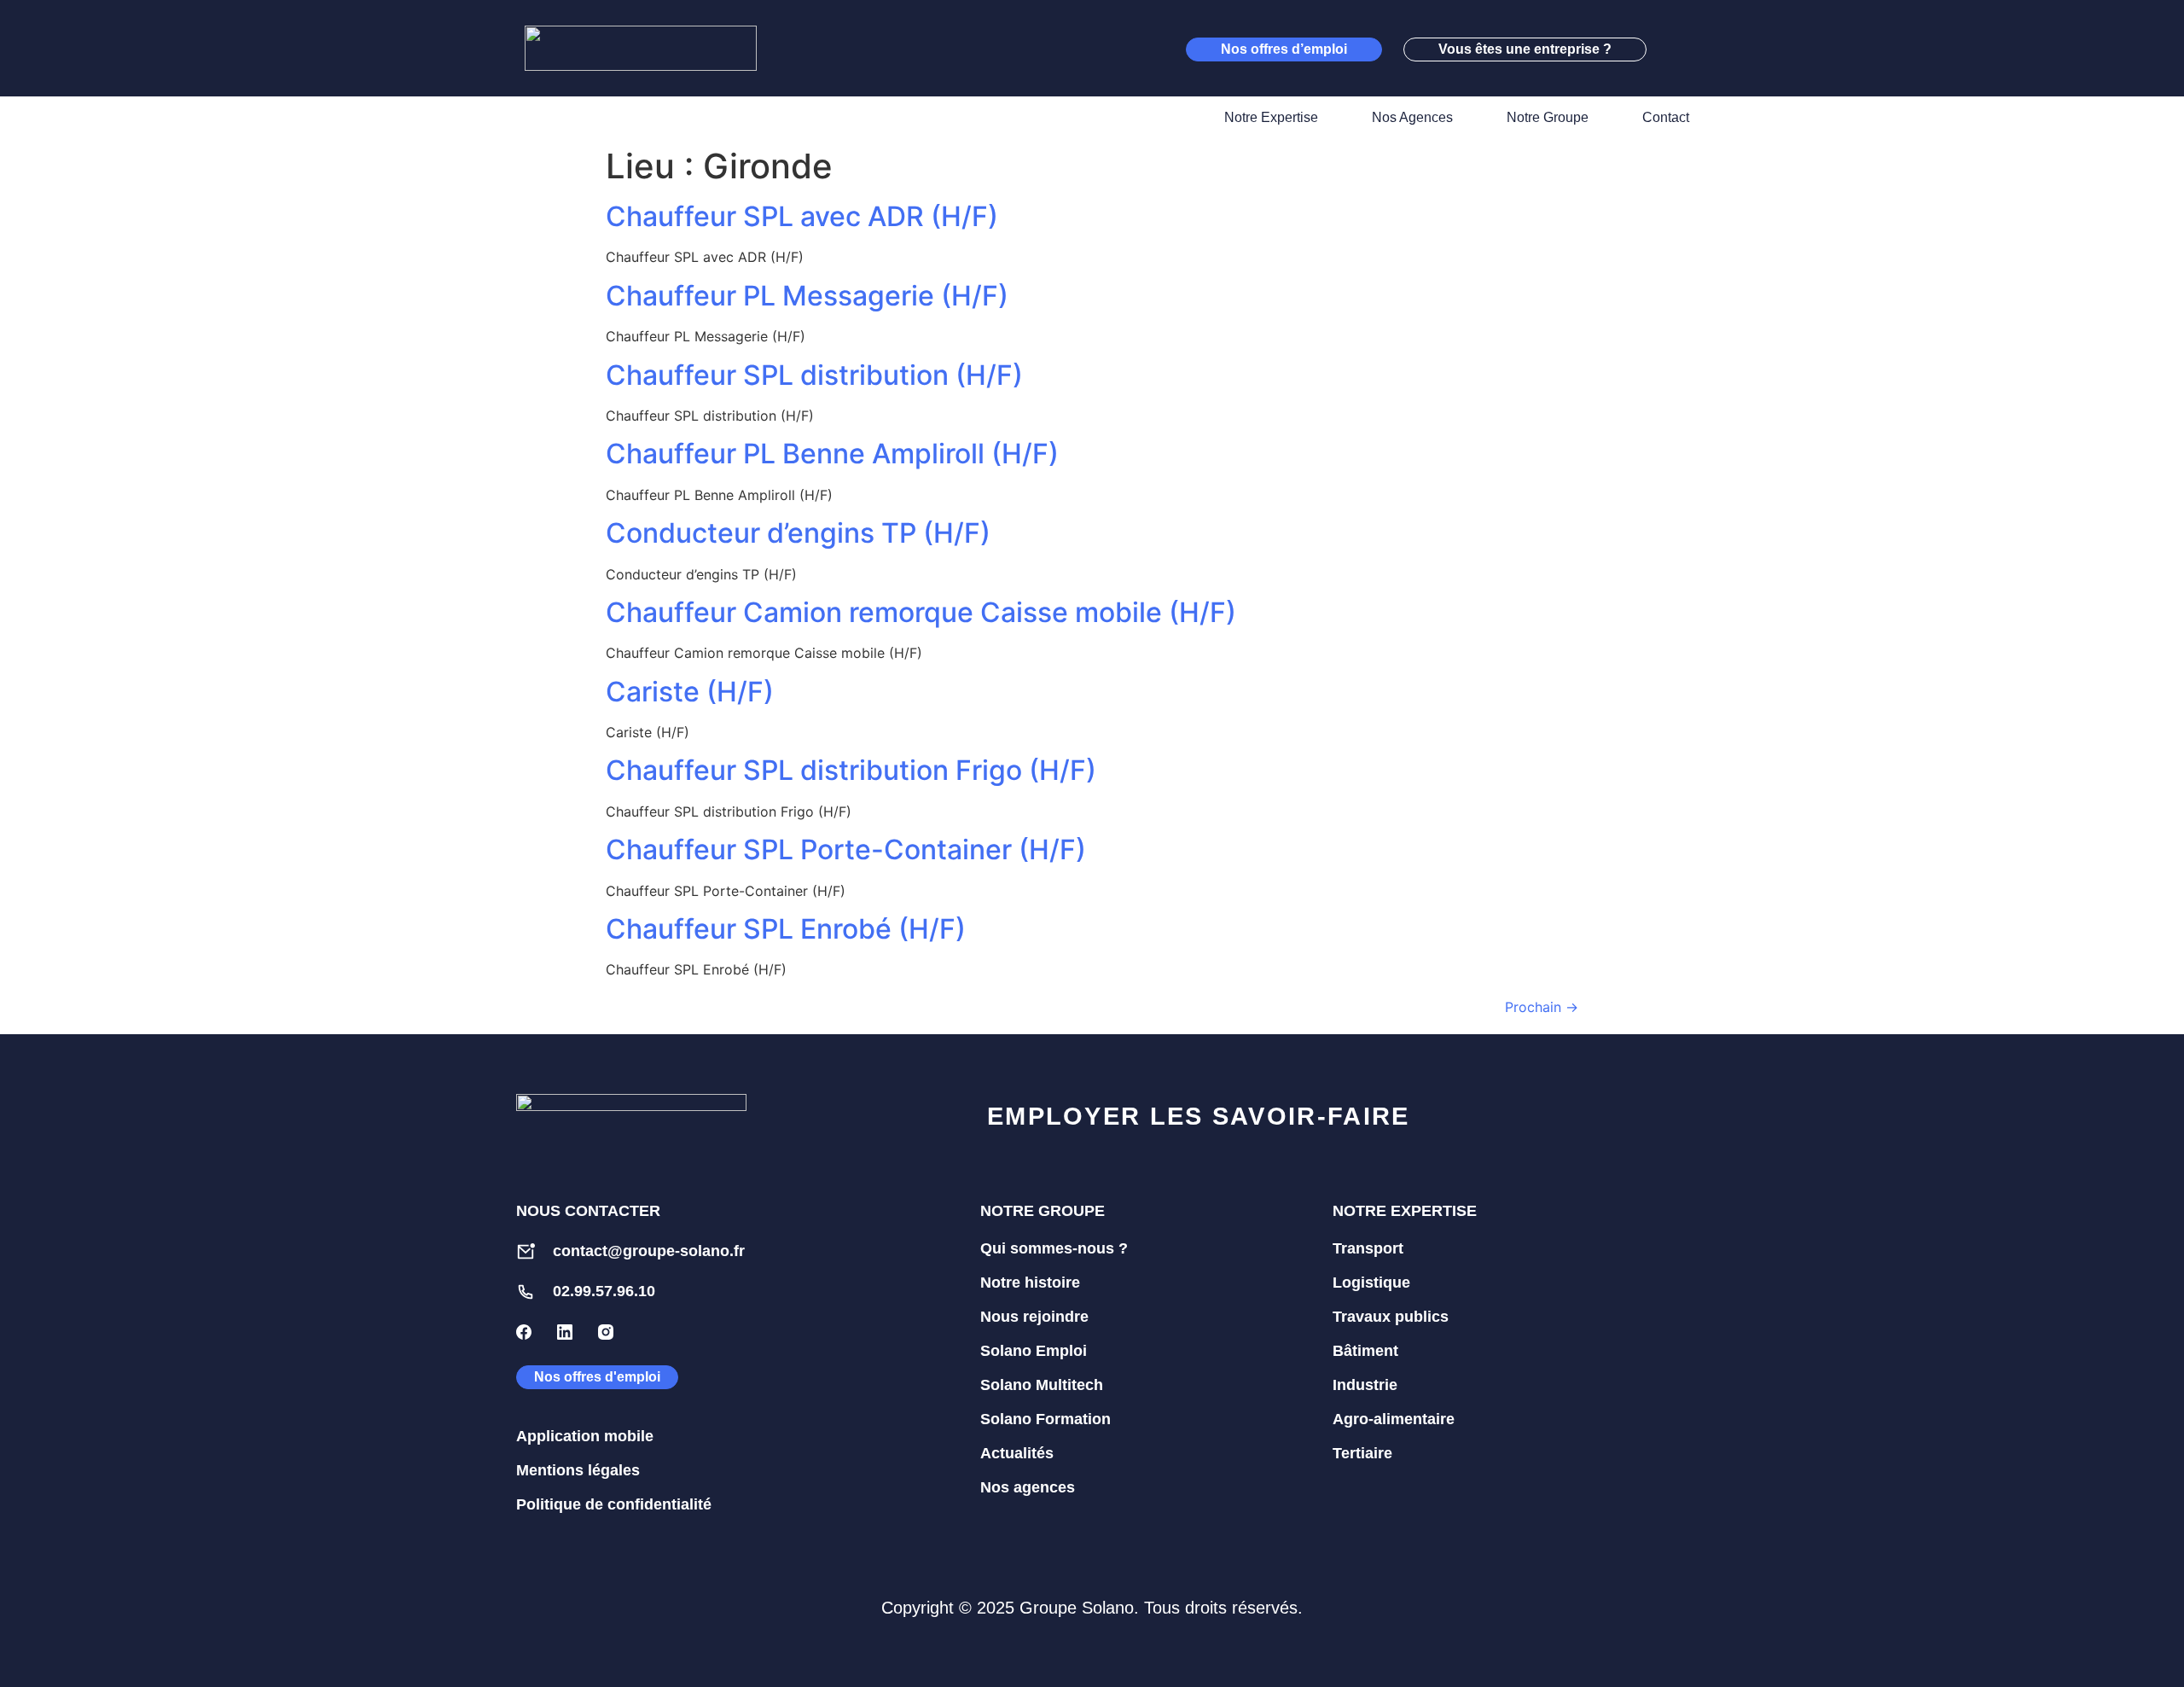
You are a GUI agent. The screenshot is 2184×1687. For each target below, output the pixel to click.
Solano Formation (1046, 1419)
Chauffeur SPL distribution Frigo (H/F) (851, 770)
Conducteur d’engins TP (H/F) (798, 533)
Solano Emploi (1034, 1351)
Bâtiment (1365, 1351)
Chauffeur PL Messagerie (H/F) (807, 296)
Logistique (1371, 1283)
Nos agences (1028, 1487)
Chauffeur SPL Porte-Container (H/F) (846, 849)
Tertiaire (1362, 1453)
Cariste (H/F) (690, 692)
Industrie (1365, 1385)
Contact (1666, 117)
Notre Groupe (1548, 117)
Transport (1368, 1248)
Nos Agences (1412, 117)
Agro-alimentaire (1394, 1419)
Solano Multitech (1042, 1385)
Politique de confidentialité (614, 1504)
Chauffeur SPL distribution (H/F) (814, 375)
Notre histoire (1030, 1283)
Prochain (1542, 1007)
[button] (1676, 49)
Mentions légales (578, 1470)
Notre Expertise (1271, 117)
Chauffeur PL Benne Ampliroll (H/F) (832, 454)
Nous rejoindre (1034, 1317)
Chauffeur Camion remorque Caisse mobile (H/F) (921, 612)
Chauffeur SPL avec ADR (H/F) (802, 216)
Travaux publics (1391, 1317)
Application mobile (585, 1436)
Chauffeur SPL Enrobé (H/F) (786, 929)
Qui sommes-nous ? (1054, 1248)
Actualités (1017, 1453)
